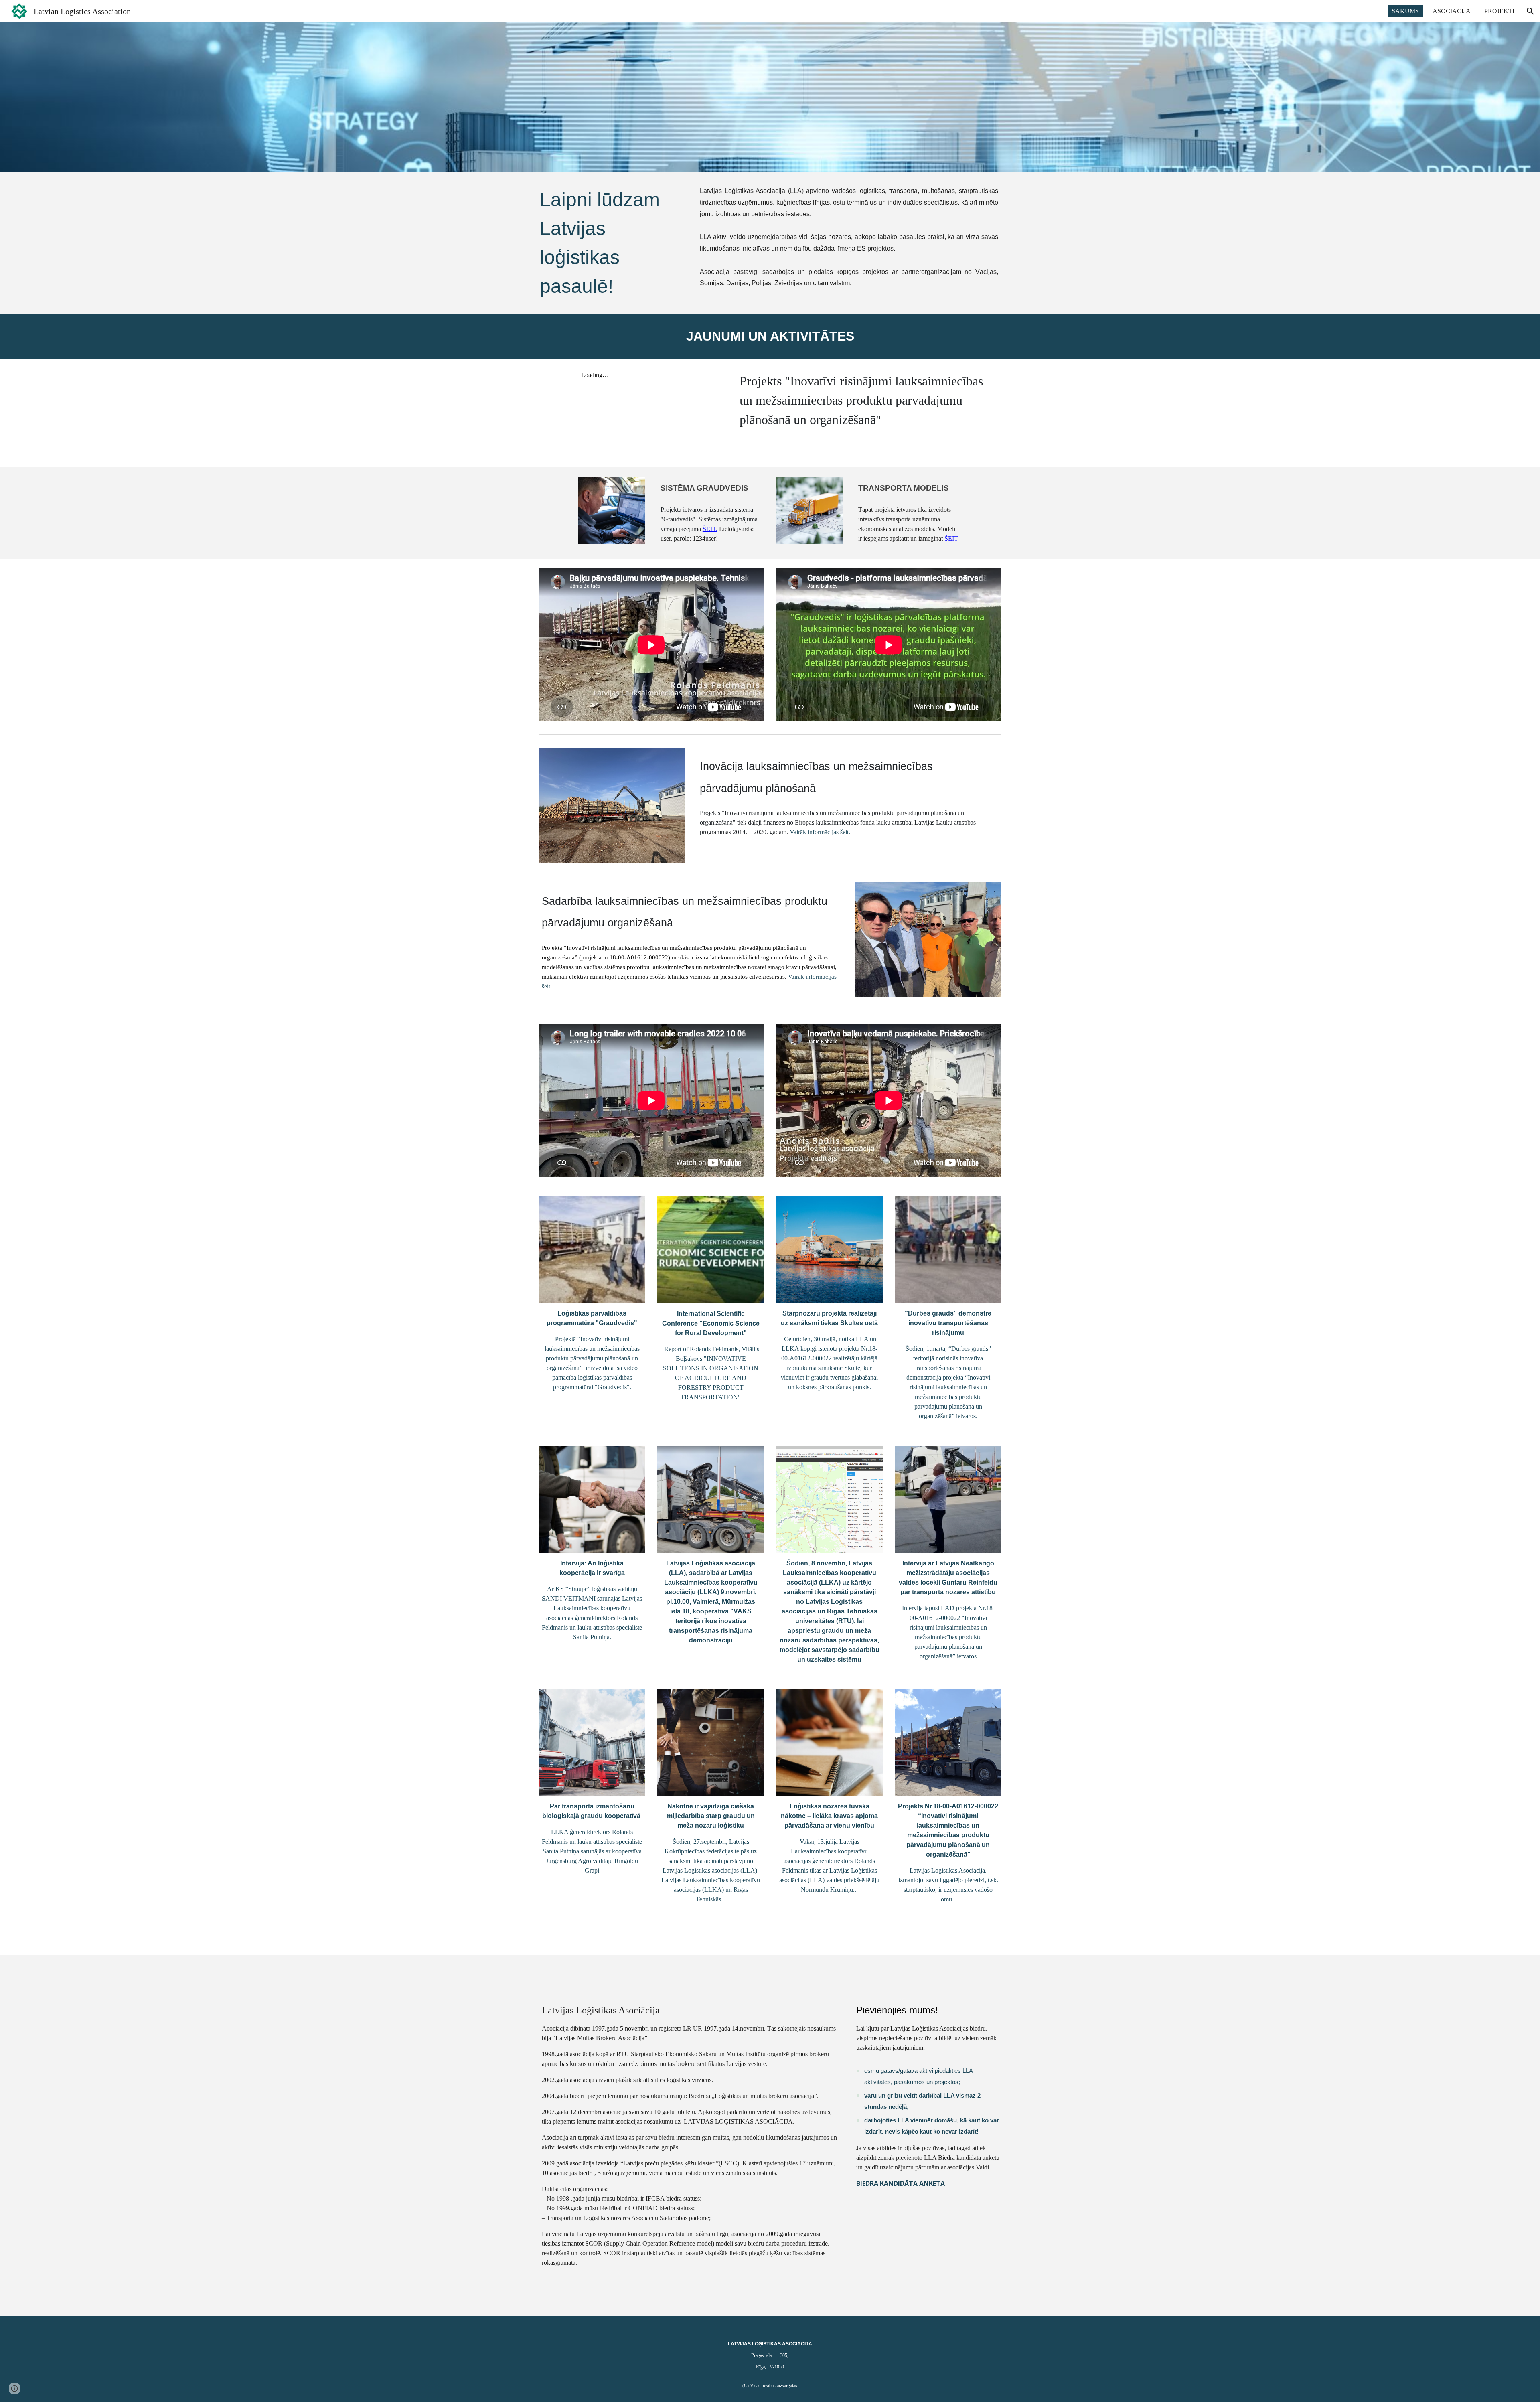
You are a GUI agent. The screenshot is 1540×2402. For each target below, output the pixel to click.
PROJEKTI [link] (1499, 11)
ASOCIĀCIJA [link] (1452, 11)
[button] (1530, 11)
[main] (612, 243)
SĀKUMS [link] (1405, 11)
